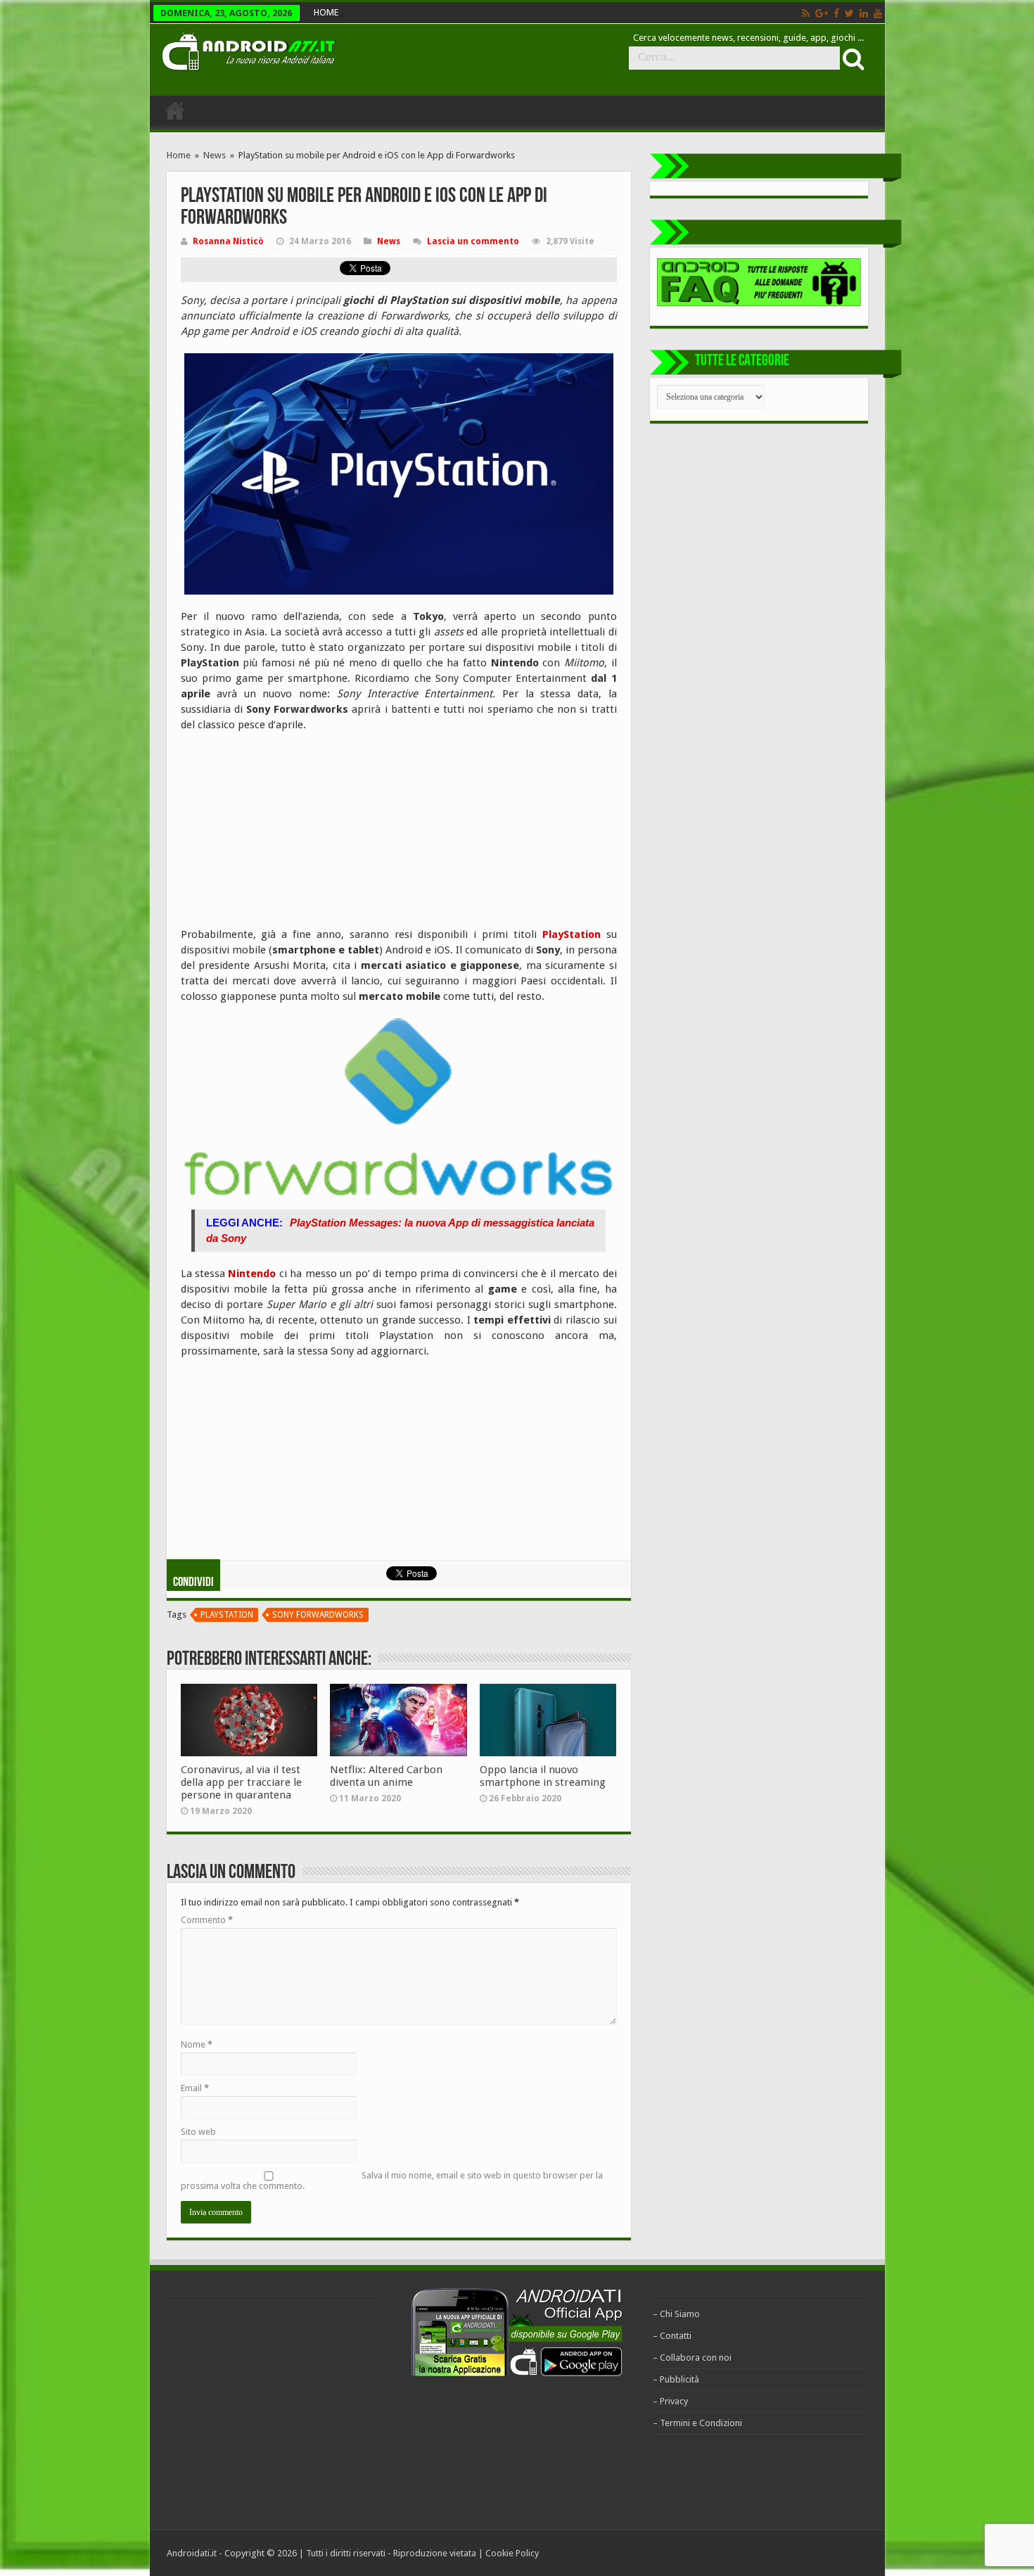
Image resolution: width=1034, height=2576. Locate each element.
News (215, 155)
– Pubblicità (676, 2379)
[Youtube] (878, 13)
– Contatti (672, 2336)
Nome (197, 2044)
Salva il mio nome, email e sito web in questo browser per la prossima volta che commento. (392, 2181)
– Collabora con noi (692, 2358)
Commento (207, 1920)
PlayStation (572, 934)
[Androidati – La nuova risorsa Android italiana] (248, 49)
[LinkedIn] (864, 13)
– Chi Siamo (676, 2314)
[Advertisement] (286, 835)
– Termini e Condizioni (697, 2423)
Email (195, 2088)
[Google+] (822, 13)
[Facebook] (836, 13)
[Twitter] (849, 13)
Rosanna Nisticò (228, 241)
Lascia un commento (473, 241)
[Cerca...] (852, 58)
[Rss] (806, 13)
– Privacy (670, 2401)
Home (179, 155)
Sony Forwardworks (318, 1615)
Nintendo (252, 1274)
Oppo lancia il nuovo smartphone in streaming (543, 1776)
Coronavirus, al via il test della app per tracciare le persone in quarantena (241, 1782)
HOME (326, 12)
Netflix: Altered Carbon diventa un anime (386, 1776)
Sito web (198, 2132)
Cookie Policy (512, 2553)
